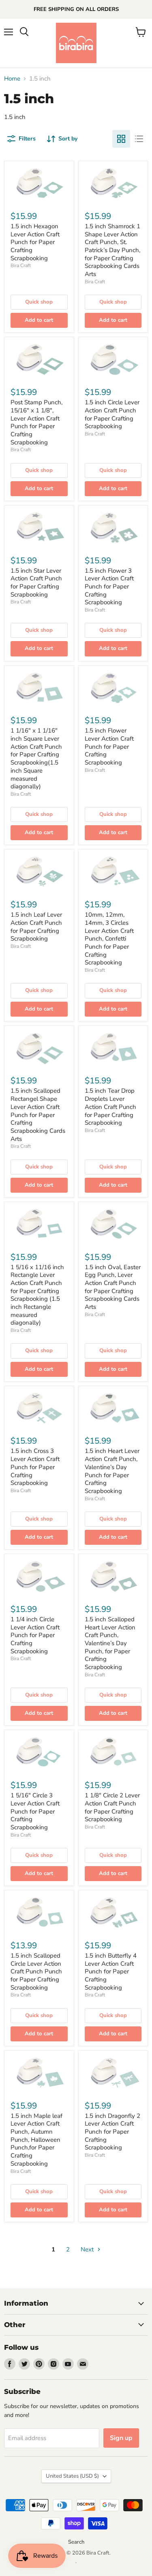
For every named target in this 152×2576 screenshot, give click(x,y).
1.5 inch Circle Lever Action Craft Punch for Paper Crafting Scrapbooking (112, 414)
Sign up (121, 2438)
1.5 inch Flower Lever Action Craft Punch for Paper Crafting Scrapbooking (109, 746)
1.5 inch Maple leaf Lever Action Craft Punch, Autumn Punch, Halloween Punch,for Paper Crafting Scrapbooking (36, 2140)
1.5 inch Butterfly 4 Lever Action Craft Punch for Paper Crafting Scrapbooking (111, 1972)
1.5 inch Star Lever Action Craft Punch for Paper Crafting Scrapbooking (36, 583)
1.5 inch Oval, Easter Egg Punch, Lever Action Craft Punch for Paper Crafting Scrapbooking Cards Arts (113, 1287)
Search (76, 2542)
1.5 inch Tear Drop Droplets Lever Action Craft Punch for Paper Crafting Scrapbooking (110, 1107)
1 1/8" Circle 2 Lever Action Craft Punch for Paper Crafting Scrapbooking (112, 1807)
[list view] (139, 139)
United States (72, 2476)
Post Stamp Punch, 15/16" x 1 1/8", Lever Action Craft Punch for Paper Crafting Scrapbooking (36, 422)
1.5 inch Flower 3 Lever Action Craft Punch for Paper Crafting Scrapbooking (109, 587)
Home (12, 79)
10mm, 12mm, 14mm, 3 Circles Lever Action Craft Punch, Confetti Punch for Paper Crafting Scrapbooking (109, 939)
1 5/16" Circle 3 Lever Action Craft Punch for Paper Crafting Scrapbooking (35, 1811)
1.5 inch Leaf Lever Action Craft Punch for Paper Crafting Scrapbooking (36, 927)
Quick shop (39, 302)
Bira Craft (21, 265)
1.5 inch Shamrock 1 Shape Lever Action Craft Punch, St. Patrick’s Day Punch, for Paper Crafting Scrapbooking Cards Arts (112, 250)
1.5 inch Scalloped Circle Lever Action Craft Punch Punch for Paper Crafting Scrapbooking (36, 1972)
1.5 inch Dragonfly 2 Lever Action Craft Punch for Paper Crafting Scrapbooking (112, 2132)
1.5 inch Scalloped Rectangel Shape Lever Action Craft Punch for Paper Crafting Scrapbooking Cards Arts (38, 1115)
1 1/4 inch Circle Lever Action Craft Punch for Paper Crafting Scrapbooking (35, 1635)
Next (88, 2249)
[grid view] (121, 139)
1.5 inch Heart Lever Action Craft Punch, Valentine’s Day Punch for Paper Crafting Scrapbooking (112, 1471)
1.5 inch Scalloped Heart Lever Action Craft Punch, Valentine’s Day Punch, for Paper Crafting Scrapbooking (110, 1643)
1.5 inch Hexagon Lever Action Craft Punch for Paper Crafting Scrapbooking (35, 242)
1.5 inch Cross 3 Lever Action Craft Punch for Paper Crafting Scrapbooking (35, 1467)
